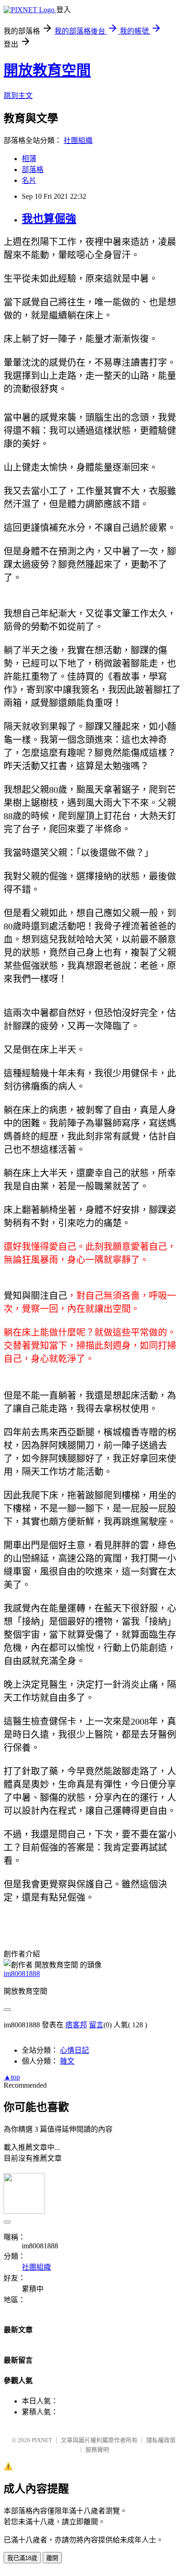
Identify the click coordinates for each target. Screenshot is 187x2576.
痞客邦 (76, 2025)
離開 (52, 2558)
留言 (96, 2025)
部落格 (33, 170)
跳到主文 (18, 96)
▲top (12, 2077)
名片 (29, 180)
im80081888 (22, 1974)
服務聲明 (97, 2450)
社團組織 (78, 140)
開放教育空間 (47, 70)
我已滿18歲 (22, 2558)
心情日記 (74, 2050)
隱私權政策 (161, 2440)
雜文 (67, 2061)
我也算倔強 (49, 219)
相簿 (29, 159)
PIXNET (42, 2440)
